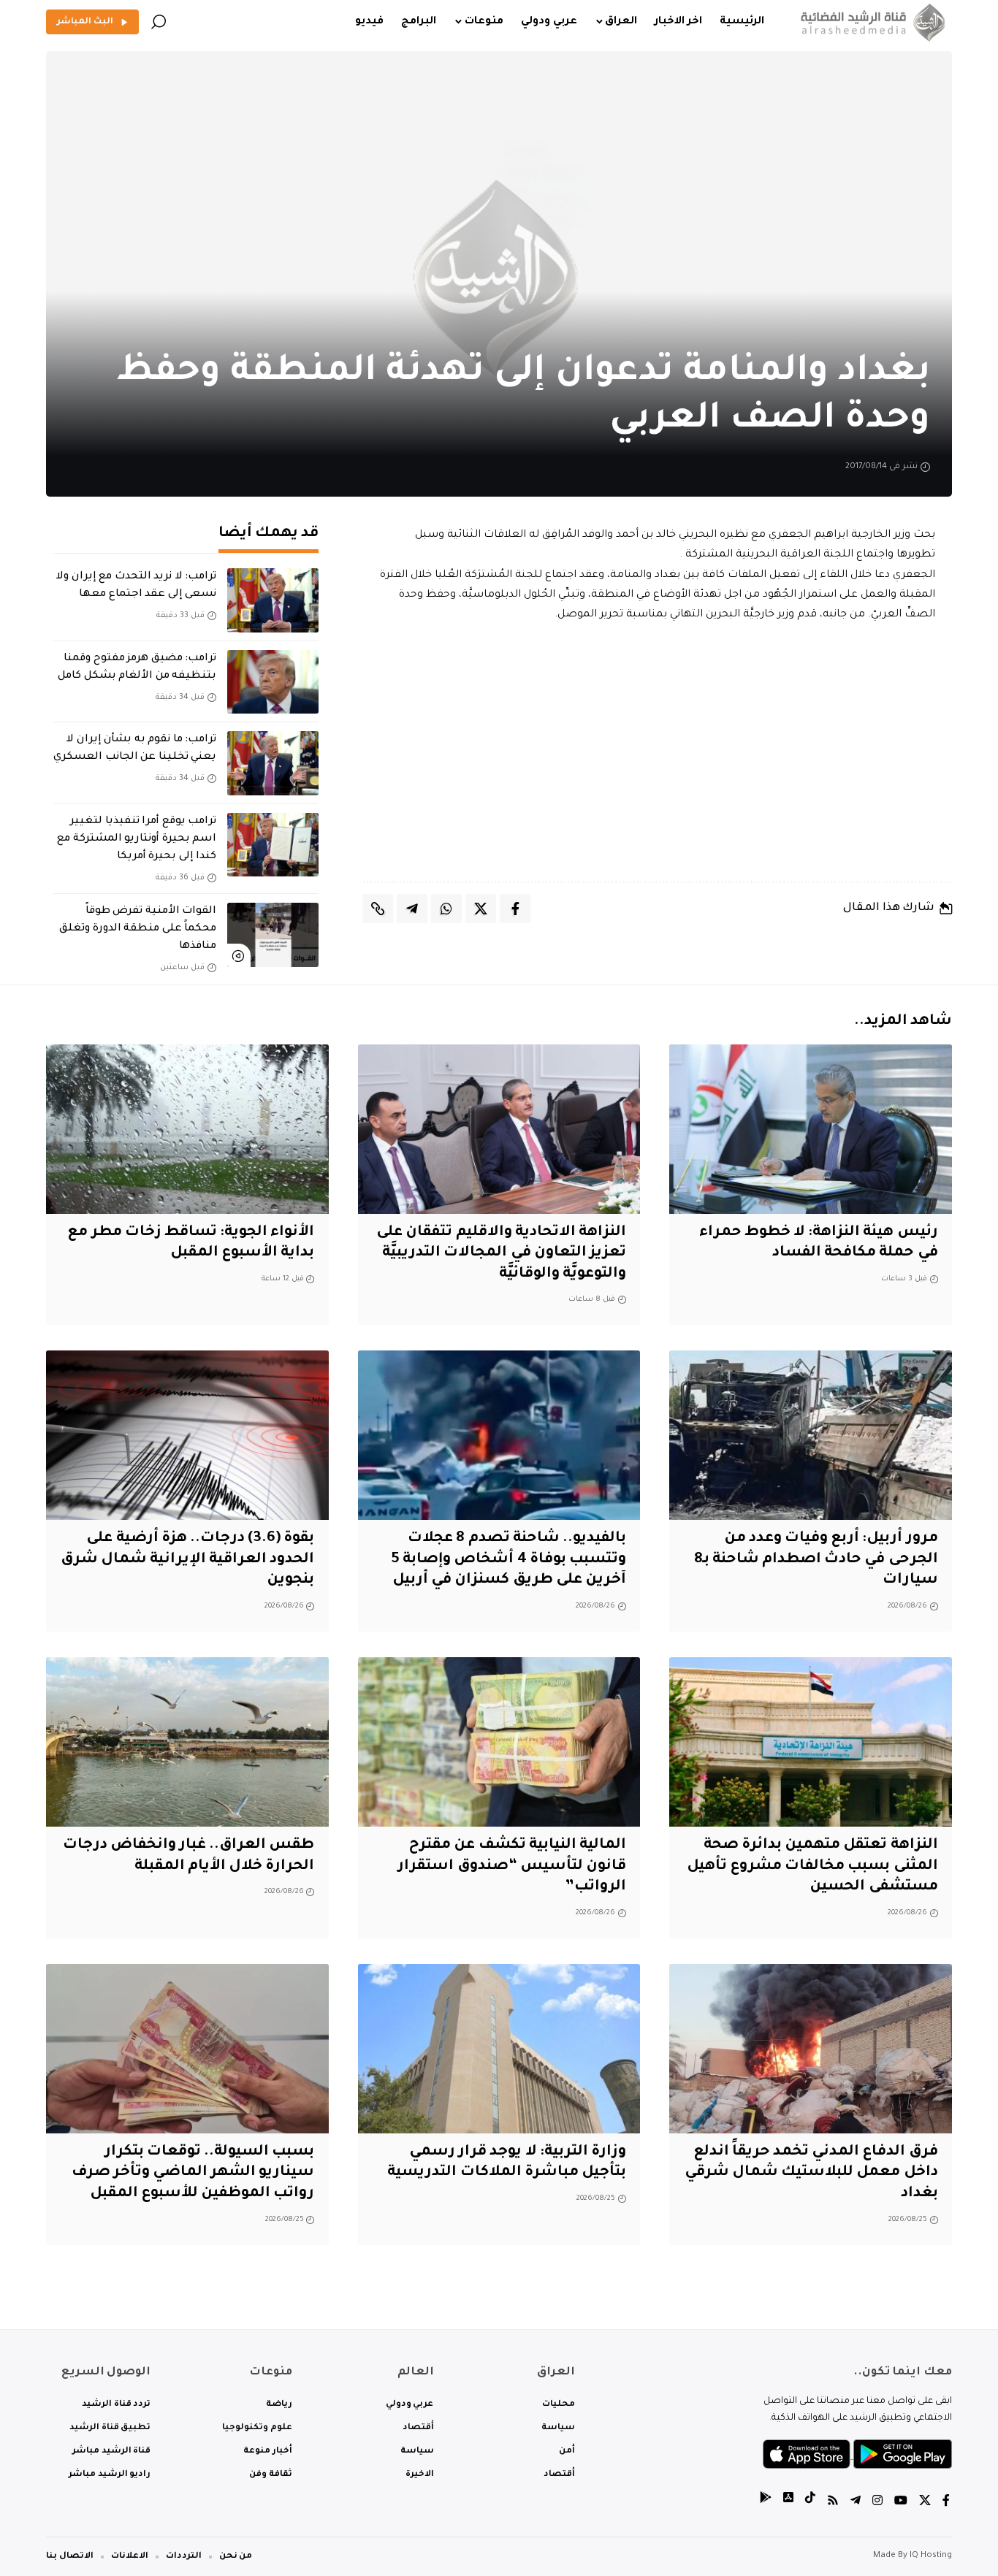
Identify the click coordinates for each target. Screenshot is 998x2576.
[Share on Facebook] (515, 909)
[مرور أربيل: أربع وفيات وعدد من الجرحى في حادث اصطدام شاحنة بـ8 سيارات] (811, 1435)
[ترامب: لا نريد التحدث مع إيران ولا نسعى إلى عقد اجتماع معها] (273, 600)
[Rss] (833, 2503)
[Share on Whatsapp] (446, 909)
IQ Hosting (931, 2556)
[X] (925, 2503)
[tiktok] (810, 2503)
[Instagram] (877, 2503)
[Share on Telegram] (412, 909)
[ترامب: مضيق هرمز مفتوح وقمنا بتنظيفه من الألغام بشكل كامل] (273, 682)
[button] (159, 22)
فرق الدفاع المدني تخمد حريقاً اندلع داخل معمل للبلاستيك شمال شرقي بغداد (811, 2173)
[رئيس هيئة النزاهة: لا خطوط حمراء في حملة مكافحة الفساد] (811, 1129)
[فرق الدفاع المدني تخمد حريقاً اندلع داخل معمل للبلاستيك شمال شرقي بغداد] (811, 2049)
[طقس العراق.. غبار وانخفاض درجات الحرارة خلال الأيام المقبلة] (187, 1742)
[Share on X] (481, 909)
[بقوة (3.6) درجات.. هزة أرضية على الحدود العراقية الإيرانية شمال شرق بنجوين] (187, 1435)
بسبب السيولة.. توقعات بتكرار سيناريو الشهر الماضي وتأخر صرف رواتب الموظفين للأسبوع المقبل (193, 2173)
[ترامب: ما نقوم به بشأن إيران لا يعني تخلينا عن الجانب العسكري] (273, 763)
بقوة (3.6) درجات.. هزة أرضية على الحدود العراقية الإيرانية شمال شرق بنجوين (188, 1560)
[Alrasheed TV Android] (766, 2503)
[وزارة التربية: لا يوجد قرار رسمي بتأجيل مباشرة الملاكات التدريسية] (499, 2049)
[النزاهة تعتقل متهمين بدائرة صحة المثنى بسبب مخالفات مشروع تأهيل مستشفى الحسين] (811, 1742)
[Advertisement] (658, 753)
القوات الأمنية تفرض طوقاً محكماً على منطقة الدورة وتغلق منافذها (138, 929)
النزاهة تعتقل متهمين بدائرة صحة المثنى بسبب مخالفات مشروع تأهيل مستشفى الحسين (812, 1866)
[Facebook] (946, 2503)
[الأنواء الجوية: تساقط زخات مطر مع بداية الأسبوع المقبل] (187, 1129)
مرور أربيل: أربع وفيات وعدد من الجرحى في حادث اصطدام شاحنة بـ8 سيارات (816, 1560)
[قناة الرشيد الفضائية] (870, 22)
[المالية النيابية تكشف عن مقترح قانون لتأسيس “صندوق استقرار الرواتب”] (499, 1742)
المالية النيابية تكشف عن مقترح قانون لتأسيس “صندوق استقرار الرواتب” (512, 1866)
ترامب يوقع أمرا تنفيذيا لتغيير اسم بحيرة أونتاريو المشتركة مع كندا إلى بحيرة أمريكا (137, 839)
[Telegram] (856, 2503)
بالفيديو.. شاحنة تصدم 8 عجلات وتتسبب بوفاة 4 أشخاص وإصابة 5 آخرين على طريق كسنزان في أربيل (509, 1560)
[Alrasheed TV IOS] (788, 2503)
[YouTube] (901, 2503)
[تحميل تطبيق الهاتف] (857, 2455)
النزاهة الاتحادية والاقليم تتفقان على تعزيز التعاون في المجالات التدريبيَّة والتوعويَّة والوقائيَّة (501, 1254)
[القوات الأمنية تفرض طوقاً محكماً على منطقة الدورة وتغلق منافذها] (273, 935)
